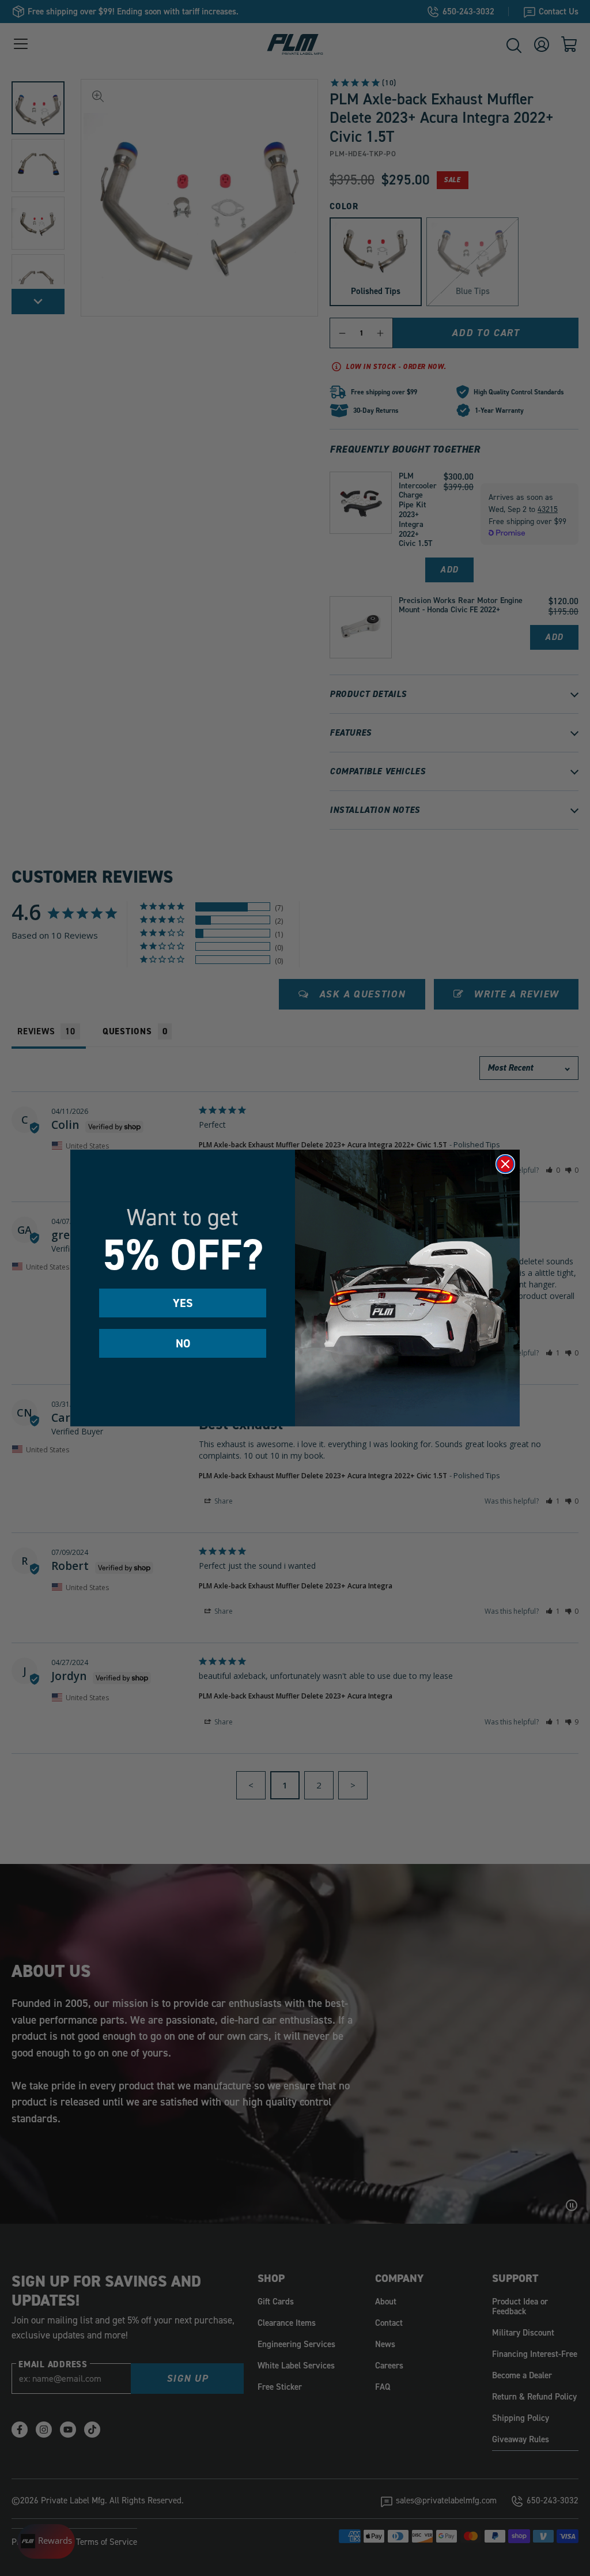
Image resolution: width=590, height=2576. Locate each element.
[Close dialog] (505, 1164)
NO (183, 1343)
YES (183, 1303)
